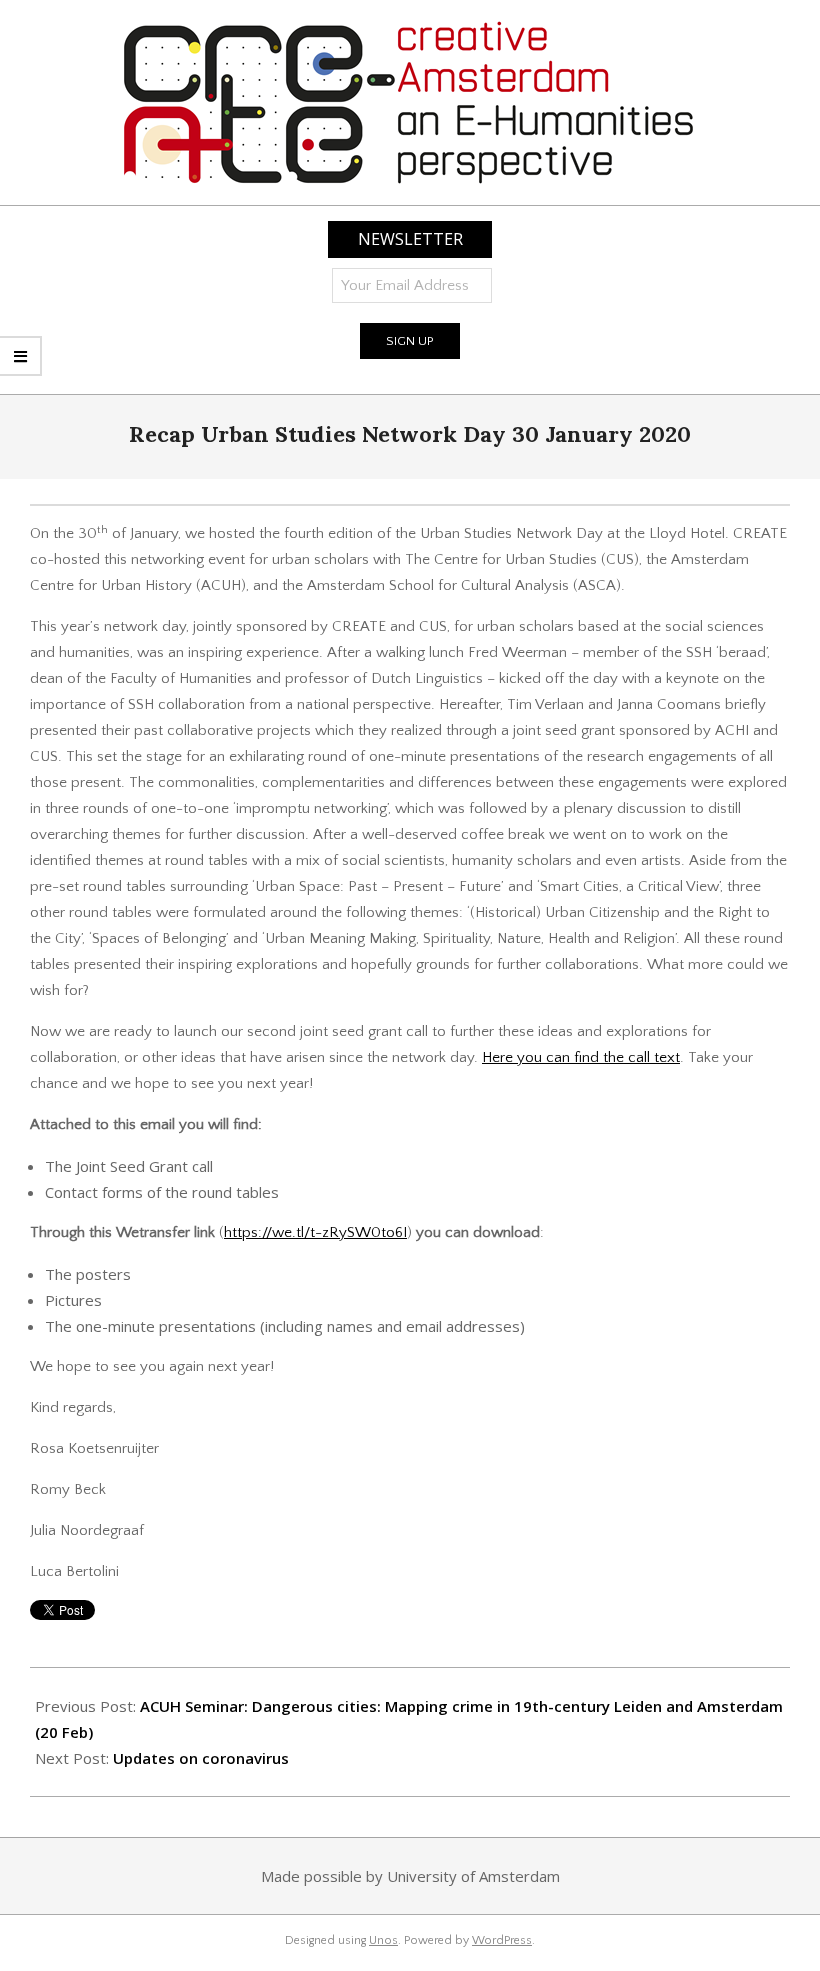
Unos (383, 1940)
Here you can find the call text (581, 1057)
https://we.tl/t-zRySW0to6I (315, 1232)
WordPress (502, 1940)
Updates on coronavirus (201, 1758)
